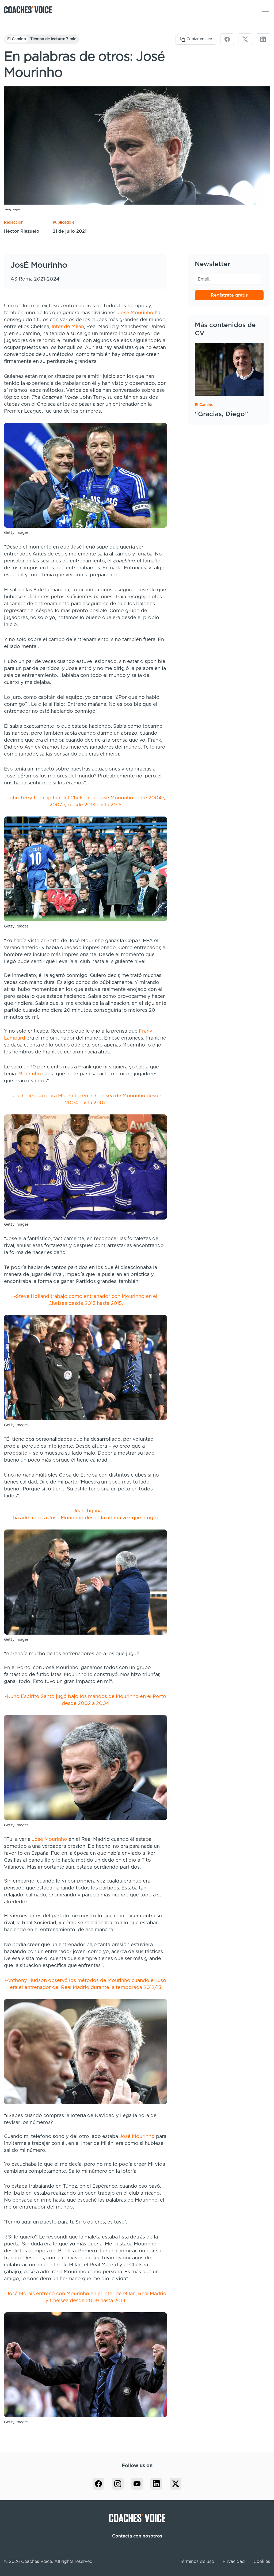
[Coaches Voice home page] (30, 10)
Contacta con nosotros (137, 2536)
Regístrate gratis (229, 295)
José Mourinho (136, 313)
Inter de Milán (68, 327)
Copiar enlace (199, 39)
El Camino (17, 39)
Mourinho (30, 1074)
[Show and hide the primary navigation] (265, 10)
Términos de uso (197, 2562)
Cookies (262, 2562)
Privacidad (234, 2562)
